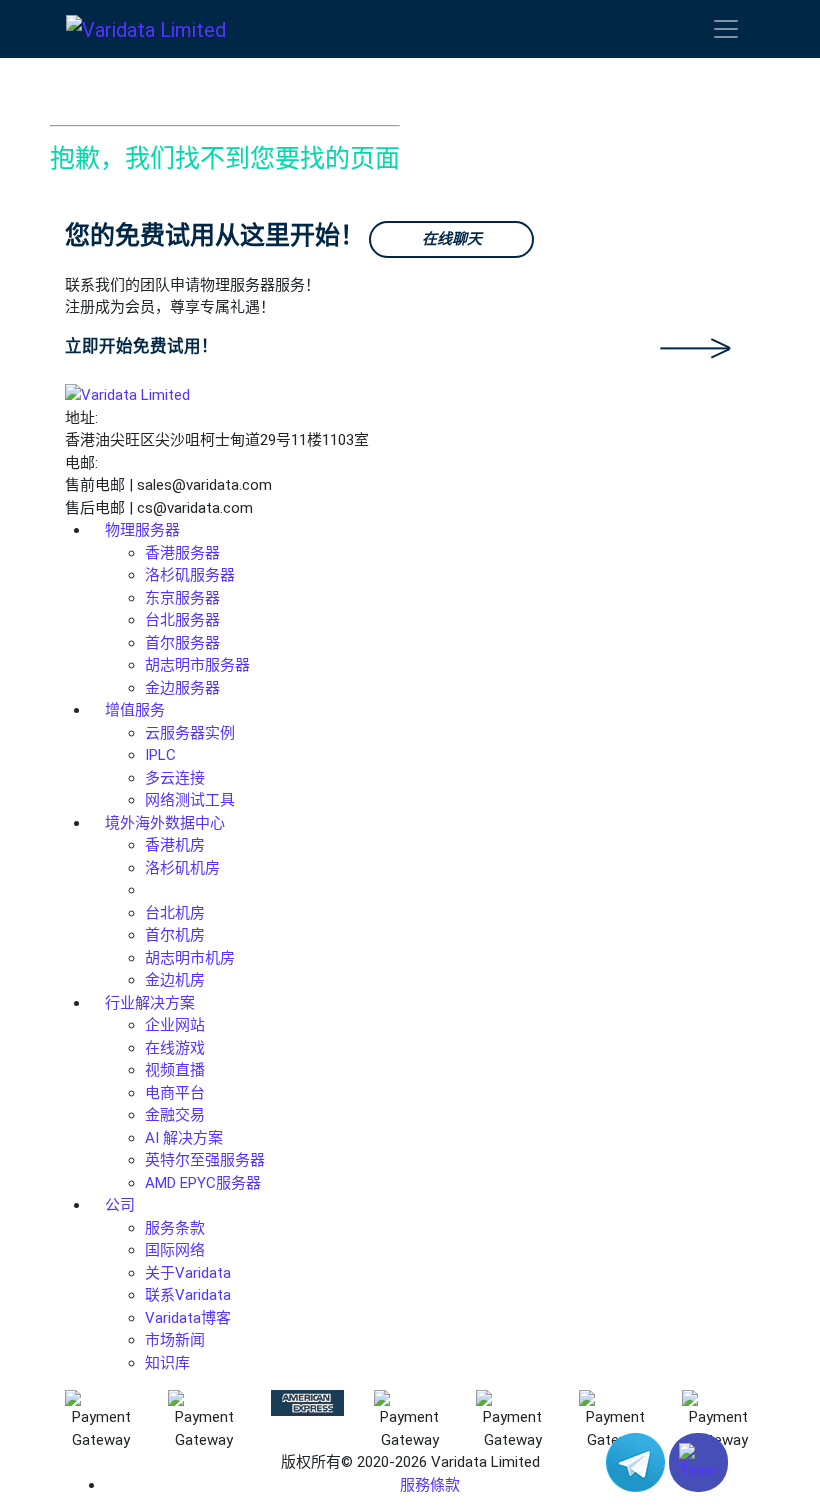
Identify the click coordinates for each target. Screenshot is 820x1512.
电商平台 (175, 1093)
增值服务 (135, 710)
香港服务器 (182, 553)
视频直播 (175, 1070)
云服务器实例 (190, 733)
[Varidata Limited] (146, 29)
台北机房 (175, 913)
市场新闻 (175, 1340)
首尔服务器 (182, 643)
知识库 (167, 1363)
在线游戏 (175, 1048)
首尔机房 (175, 935)
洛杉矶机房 (182, 868)
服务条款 (175, 1228)
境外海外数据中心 (165, 823)
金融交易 (175, 1115)
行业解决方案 (150, 1003)
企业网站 (175, 1025)
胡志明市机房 (190, 958)
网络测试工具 (190, 800)
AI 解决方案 (184, 1138)
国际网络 (175, 1250)
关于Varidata (188, 1273)
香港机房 (175, 845)
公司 (120, 1205)
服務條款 (430, 1485)
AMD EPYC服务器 (203, 1183)
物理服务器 (142, 530)
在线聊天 (452, 239)
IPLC (160, 755)
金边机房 (175, 980)
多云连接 (175, 778)
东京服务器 (182, 598)
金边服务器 (182, 688)
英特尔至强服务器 (205, 1160)
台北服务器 (182, 620)
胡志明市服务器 (197, 665)
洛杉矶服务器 (190, 575)
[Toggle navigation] (726, 29)
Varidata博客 (188, 1318)
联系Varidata (188, 1295)
